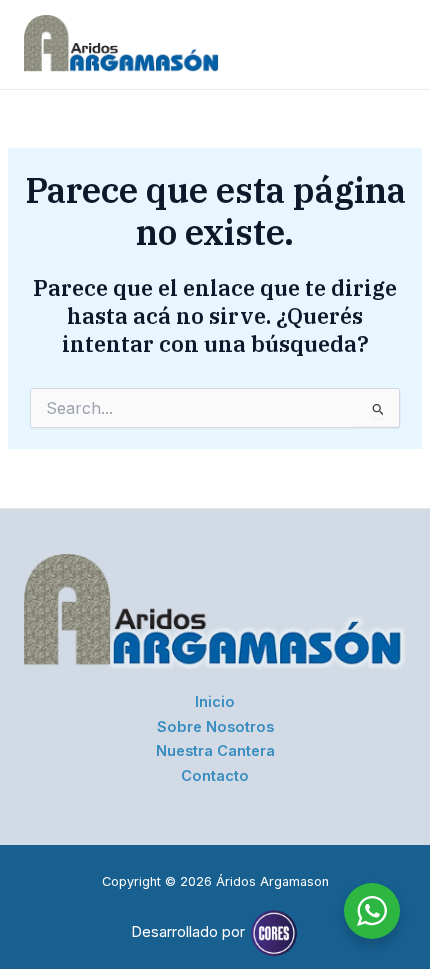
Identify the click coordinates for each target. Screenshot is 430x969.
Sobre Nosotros (215, 727)
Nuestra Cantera (215, 751)
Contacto (215, 776)
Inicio (215, 702)
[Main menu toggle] (384, 44)
